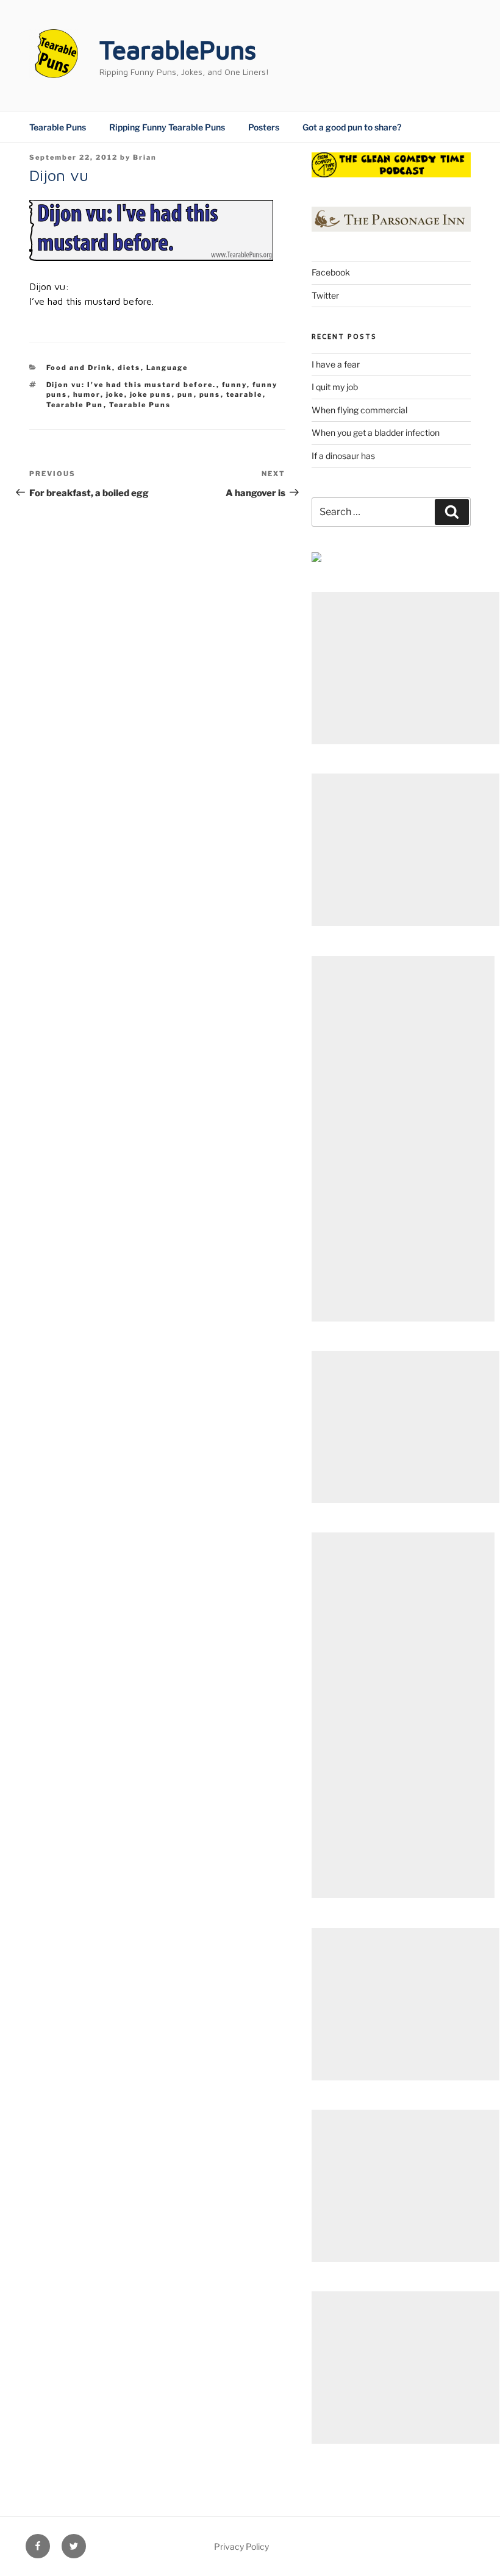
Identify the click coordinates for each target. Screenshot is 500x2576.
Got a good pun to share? (352, 127)
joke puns (151, 394)
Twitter (325, 295)
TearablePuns (178, 49)
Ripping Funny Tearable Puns (167, 127)
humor (87, 394)
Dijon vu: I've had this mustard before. (131, 385)
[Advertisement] (405, 668)
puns (210, 394)
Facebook (331, 272)
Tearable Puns (58, 127)
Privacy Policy (241, 2546)
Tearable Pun (75, 405)
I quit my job (335, 387)
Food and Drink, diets (94, 368)
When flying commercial (359, 410)
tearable (245, 394)
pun (186, 394)
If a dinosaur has (343, 456)
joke (115, 394)
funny (234, 385)
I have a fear (336, 364)
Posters (264, 127)
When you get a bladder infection (376, 432)
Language (167, 368)
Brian (145, 157)
